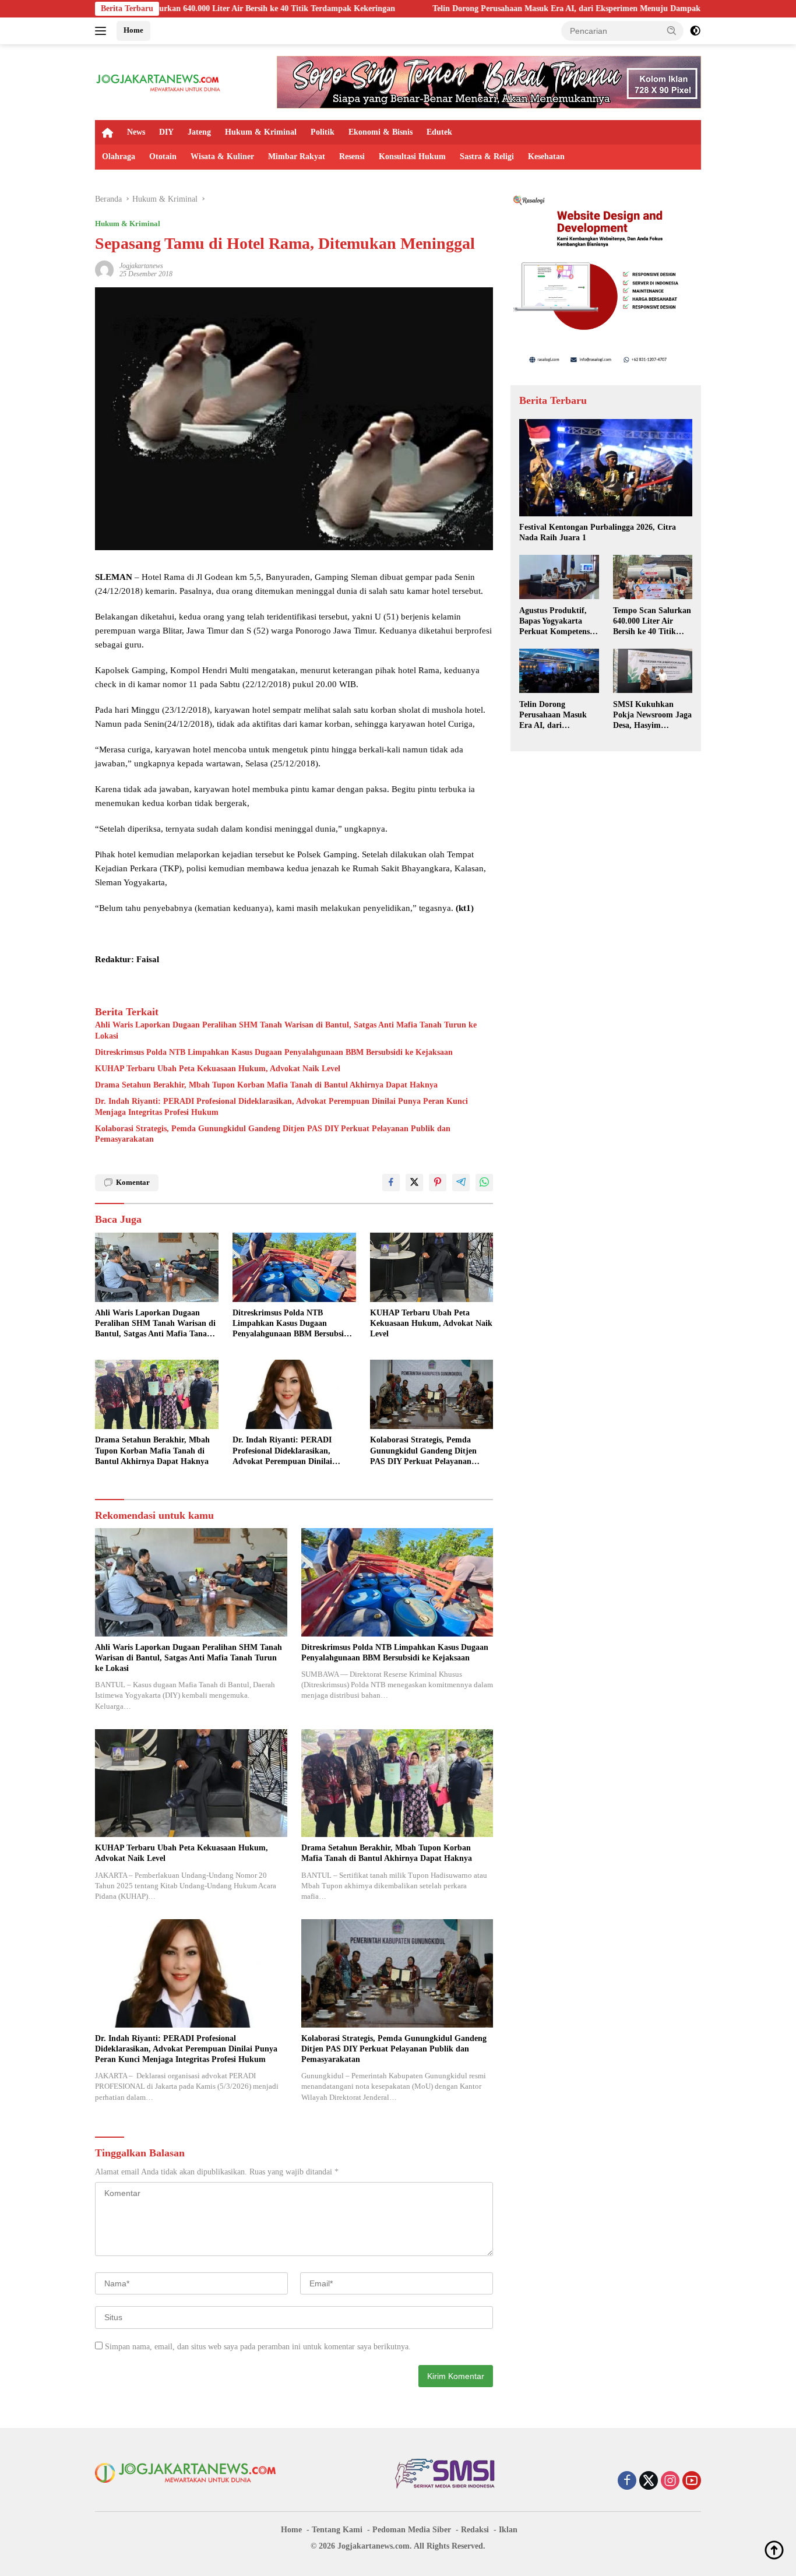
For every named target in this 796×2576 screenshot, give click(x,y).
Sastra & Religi (487, 156)
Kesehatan (546, 156)
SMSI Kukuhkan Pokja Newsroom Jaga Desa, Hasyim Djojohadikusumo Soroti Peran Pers (652, 715)
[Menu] (103, 31)
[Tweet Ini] (414, 1183)
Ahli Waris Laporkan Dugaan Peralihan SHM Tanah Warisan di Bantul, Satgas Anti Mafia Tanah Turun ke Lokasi (286, 1030)
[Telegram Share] (461, 1183)
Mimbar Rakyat (297, 156)
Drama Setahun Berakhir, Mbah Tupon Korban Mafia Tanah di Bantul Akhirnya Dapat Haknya (266, 1085)
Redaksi (475, 2530)
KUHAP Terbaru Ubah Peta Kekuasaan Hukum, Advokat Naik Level (218, 1069)
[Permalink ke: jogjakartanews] (104, 269)
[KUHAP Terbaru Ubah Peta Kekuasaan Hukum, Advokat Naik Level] (432, 1267)
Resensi (352, 156)
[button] (672, 30)
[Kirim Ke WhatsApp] (484, 1183)
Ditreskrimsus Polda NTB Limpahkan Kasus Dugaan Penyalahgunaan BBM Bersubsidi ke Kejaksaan (274, 1052)
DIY (166, 132)
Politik (323, 132)
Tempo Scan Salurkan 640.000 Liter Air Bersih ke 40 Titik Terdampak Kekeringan (652, 621)
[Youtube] (692, 2482)
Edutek (439, 132)
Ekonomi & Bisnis (381, 132)
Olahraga (119, 156)
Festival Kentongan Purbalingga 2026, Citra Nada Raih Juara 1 (598, 532)
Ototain (163, 156)
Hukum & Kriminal (261, 132)
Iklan (508, 2530)
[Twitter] (649, 2482)
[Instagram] (670, 2482)
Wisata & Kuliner (222, 156)
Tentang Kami (337, 2530)
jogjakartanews (141, 266)
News (136, 132)
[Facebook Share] (391, 1183)
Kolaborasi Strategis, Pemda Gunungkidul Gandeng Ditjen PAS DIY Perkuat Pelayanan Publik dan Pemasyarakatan (273, 1134)
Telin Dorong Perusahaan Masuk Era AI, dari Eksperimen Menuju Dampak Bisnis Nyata (454, 8)
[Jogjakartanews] (159, 81)
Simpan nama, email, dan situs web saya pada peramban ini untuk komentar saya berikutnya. (258, 2347)
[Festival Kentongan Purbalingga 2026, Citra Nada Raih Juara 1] (606, 468)
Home (133, 30)
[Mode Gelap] (695, 31)
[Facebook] (627, 2482)
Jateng (199, 132)
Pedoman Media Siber (412, 2530)
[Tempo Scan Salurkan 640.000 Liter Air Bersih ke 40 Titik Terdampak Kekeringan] (653, 577)
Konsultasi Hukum (412, 156)
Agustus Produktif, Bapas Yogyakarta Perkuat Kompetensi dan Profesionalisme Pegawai (556, 621)
